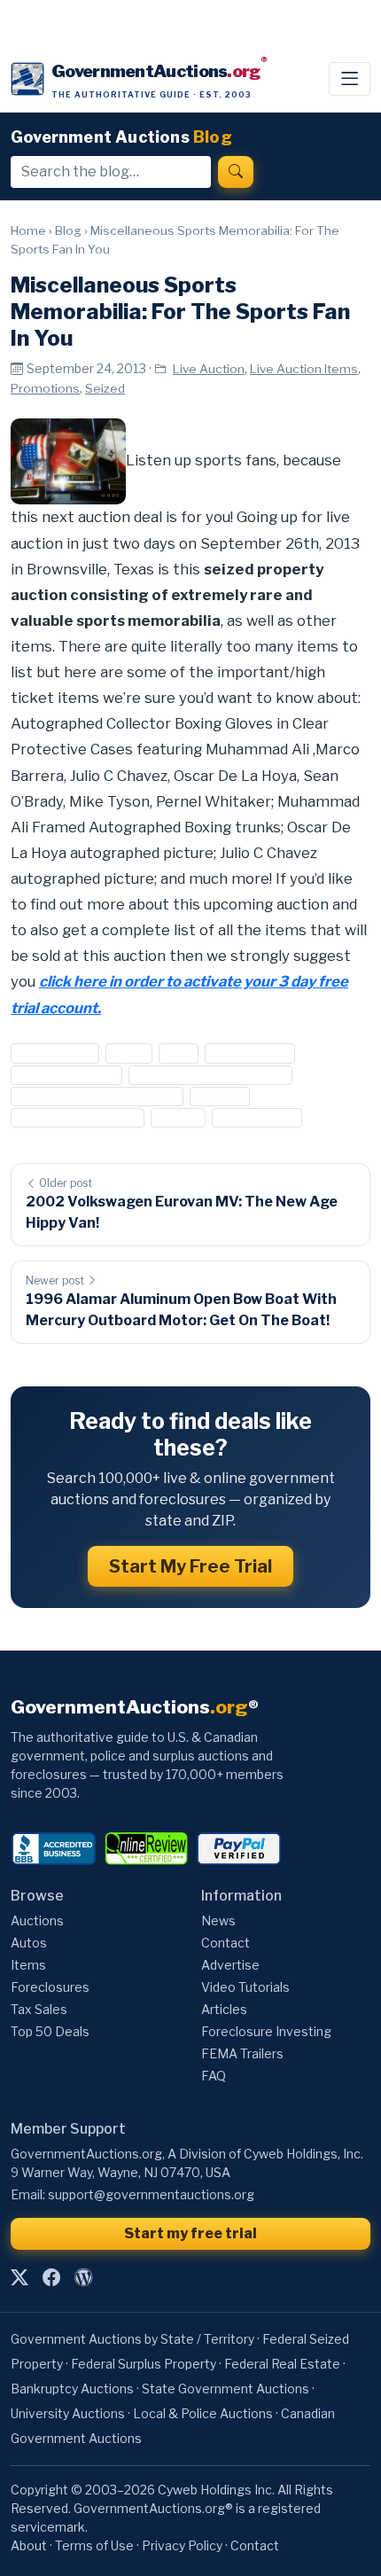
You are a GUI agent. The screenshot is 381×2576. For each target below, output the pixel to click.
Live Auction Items (304, 369)
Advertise (230, 1965)
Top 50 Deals (50, 2031)
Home (28, 230)
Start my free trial (190, 2233)
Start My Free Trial (190, 1566)
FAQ (214, 2076)
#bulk (128, 1054)
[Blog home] (83, 2277)
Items (28, 1965)
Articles (224, 2009)
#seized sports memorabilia (97, 1096)
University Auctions (68, 2413)
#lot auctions (250, 1054)
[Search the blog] (236, 172)
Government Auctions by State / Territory (132, 2339)
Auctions (37, 1920)
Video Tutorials (245, 1987)
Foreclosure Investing (266, 2031)
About (29, 2545)
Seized (105, 388)
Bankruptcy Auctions (72, 2389)
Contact (225, 1943)
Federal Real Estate (282, 2364)
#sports (219, 1096)
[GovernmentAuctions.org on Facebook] (51, 2277)
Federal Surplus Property (144, 2364)
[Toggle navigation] (350, 79)
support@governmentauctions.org (151, 2194)
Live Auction (209, 369)
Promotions (45, 388)
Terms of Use (94, 2545)
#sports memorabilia (78, 1117)
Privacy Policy (182, 2545)
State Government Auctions (225, 2389)
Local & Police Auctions (203, 2413)
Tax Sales (39, 2009)
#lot (179, 1054)
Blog (68, 230)
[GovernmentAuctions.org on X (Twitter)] (19, 2277)
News (218, 1920)
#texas (178, 1117)
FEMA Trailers (242, 2053)
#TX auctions (257, 1117)
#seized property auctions (210, 1075)
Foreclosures (50, 1987)
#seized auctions (66, 1075)
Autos (29, 1943)
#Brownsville (55, 1054)
